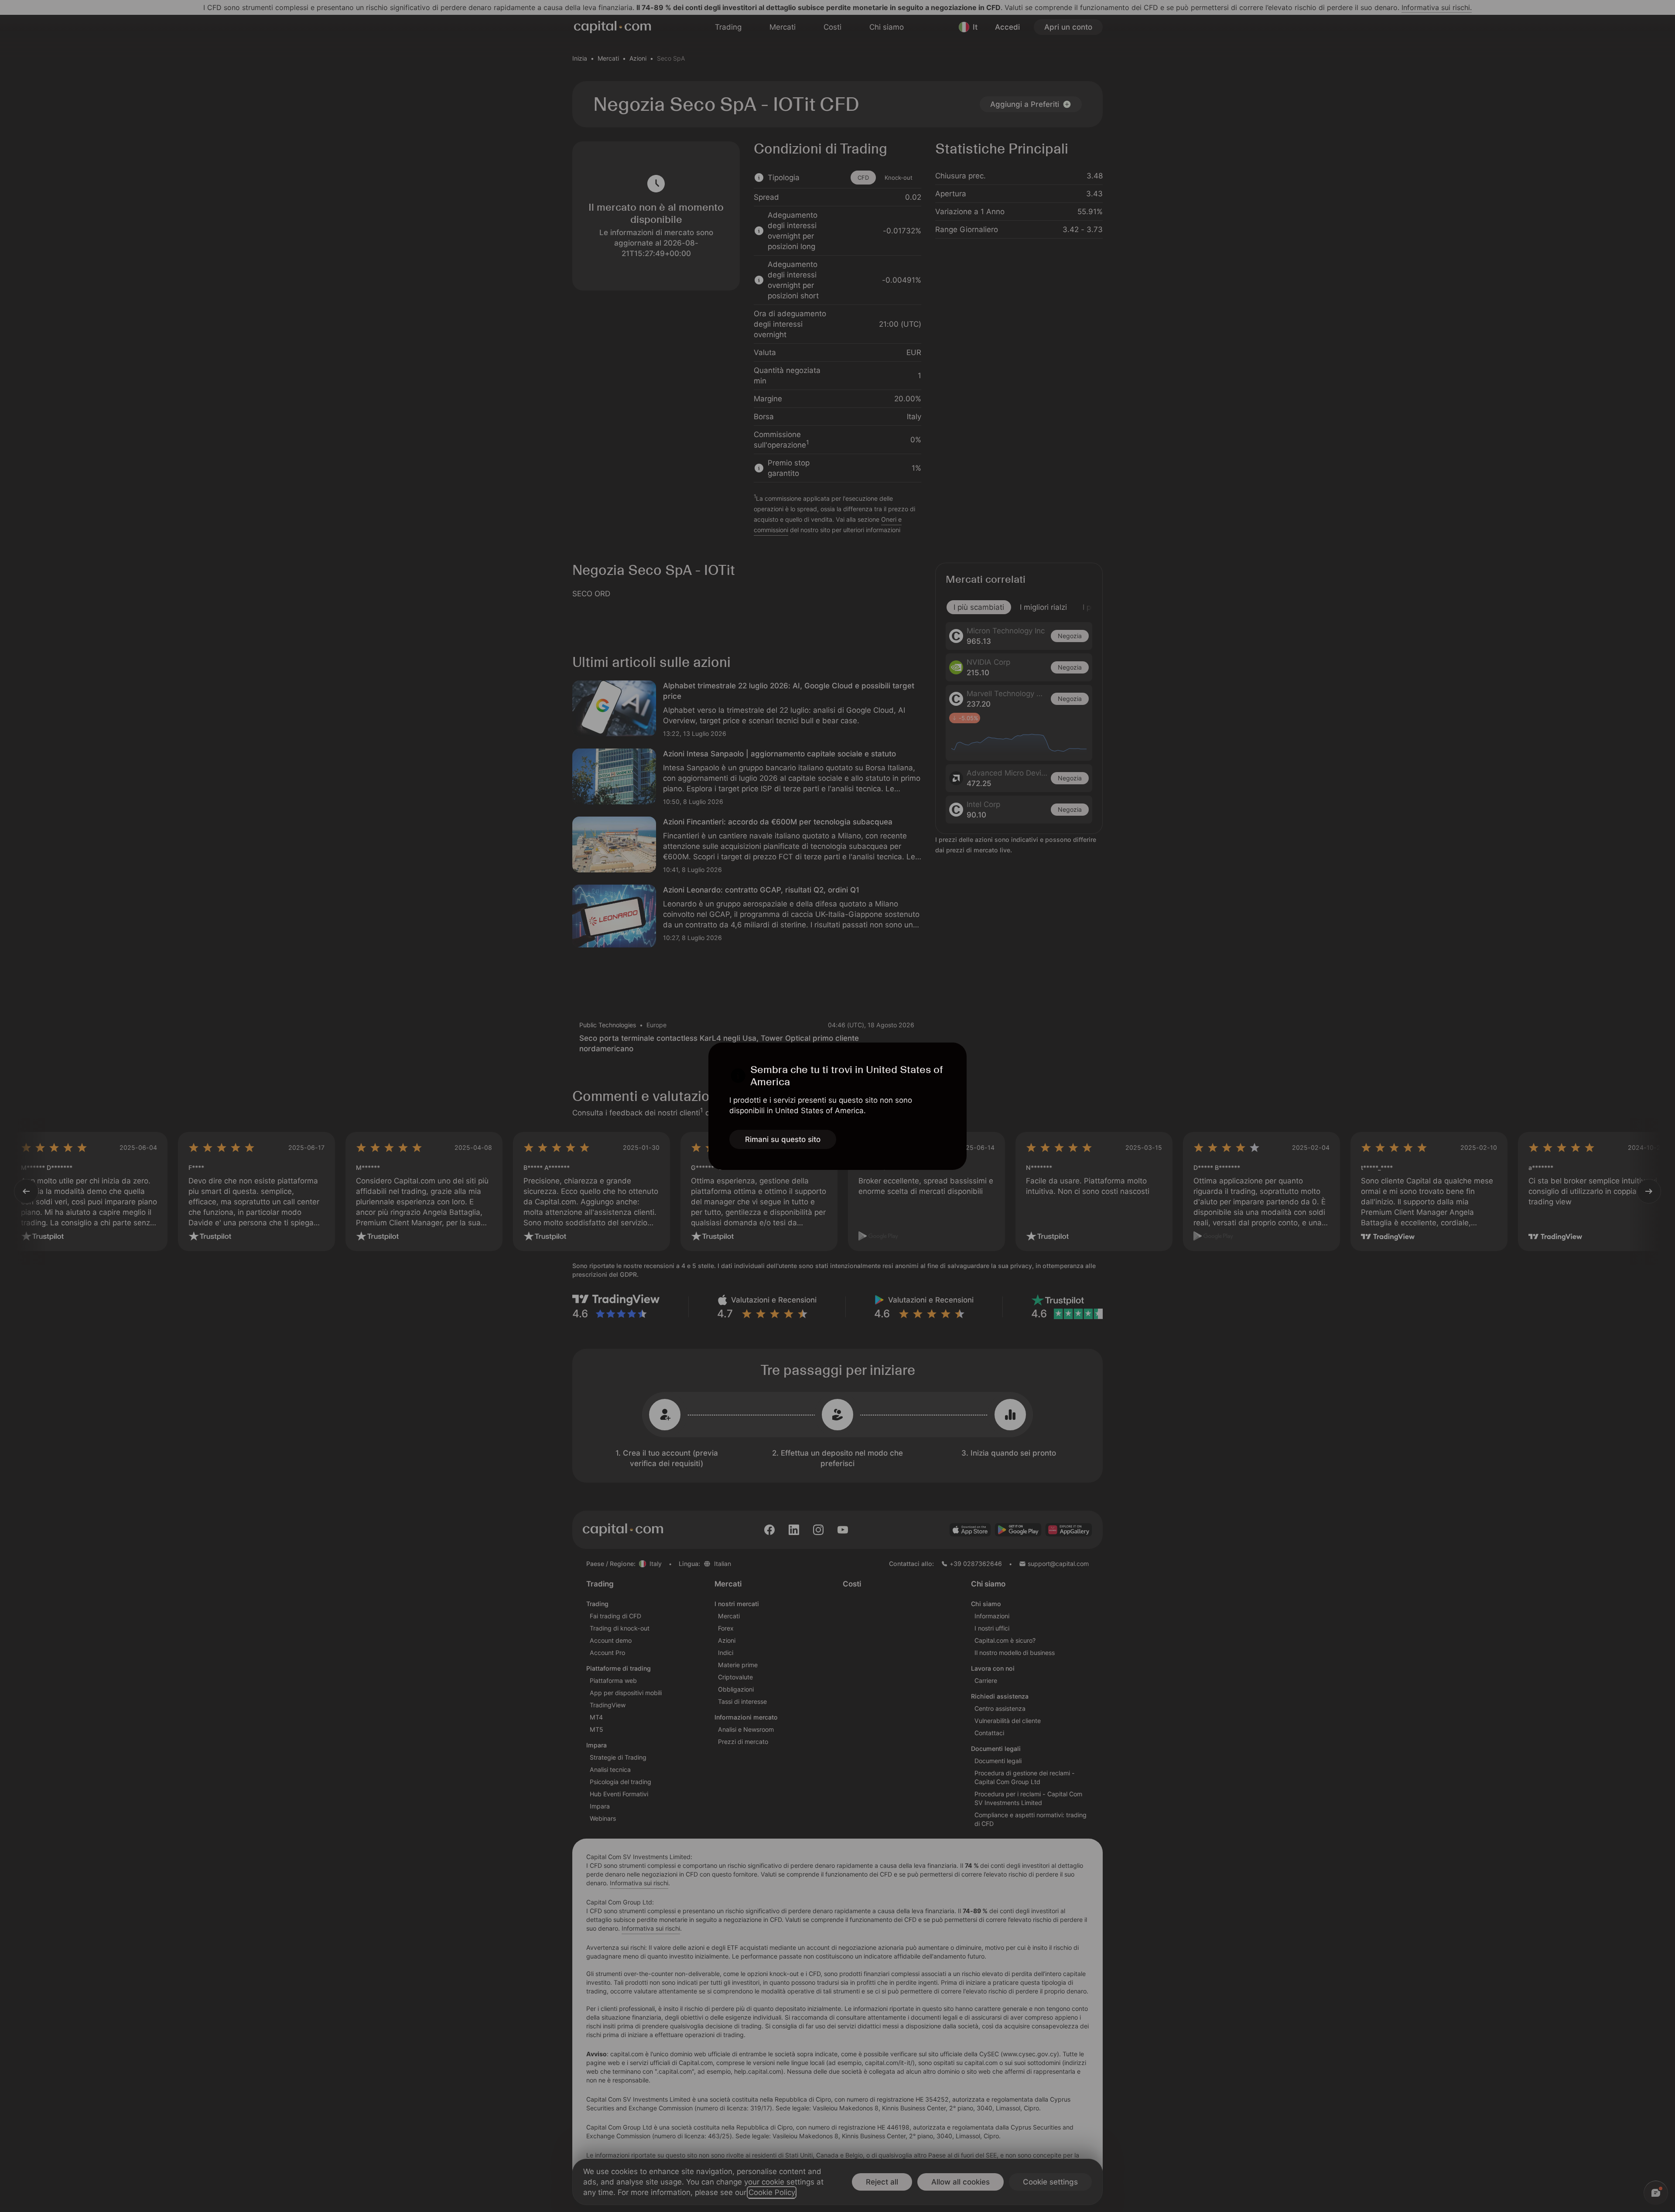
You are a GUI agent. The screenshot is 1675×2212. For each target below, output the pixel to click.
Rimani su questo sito (783, 1139)
